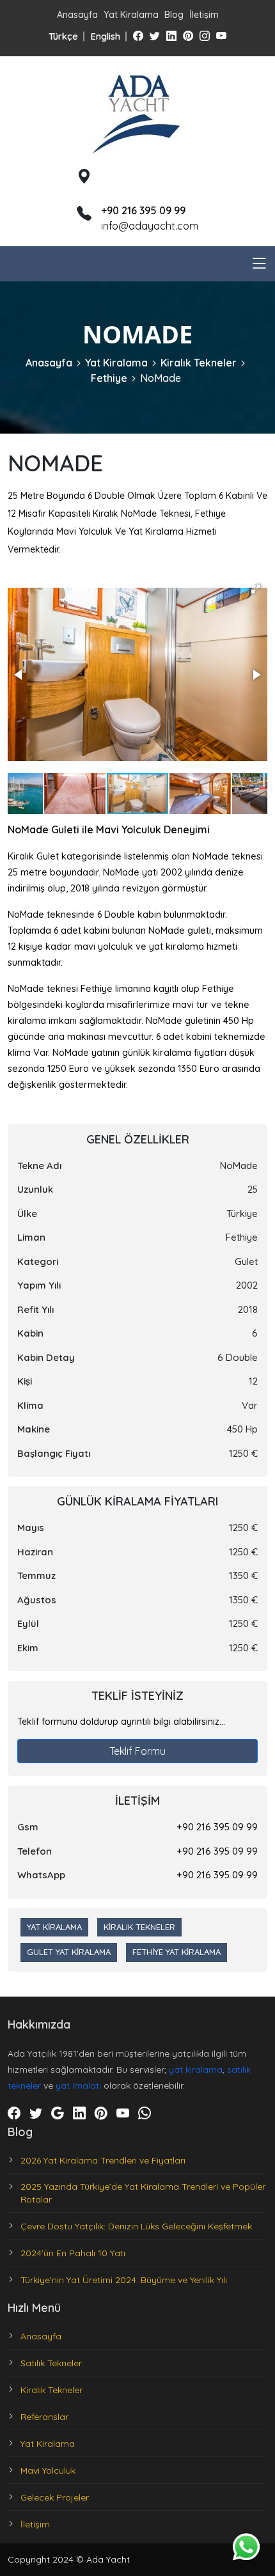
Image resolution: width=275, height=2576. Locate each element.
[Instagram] (205, 36)
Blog (174, 15)
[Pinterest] (188, 36)
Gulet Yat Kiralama (69, 1952)
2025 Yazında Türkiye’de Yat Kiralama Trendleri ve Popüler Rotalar (143, 2193)
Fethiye (109, 378)
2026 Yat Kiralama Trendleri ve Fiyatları (103, 2160)
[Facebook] (138, 36)
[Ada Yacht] (137, 111)
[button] (256, 589)
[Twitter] (155, 36)
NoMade (161, 378)
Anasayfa (77, 15)
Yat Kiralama (131, 15)
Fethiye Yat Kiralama (177, 1952)
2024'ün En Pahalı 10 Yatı (73, 2253)
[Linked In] (171, 36)
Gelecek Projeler (55, 2497)
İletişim (204, 15)
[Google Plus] (58, 2114)
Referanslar (44, 2417)
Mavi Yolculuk (48, 2470)
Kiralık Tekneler (199, 363)
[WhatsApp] (145, 2114)
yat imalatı (78, 2085)
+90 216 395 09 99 (217, 1827)
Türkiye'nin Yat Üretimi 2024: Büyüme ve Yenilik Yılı (124, 2280)
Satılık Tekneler (51, 2363)
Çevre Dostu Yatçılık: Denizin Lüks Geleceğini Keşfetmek (136, 2226)
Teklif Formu (137, 1751)
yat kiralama (196, 2069)
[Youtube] (221, 36)
